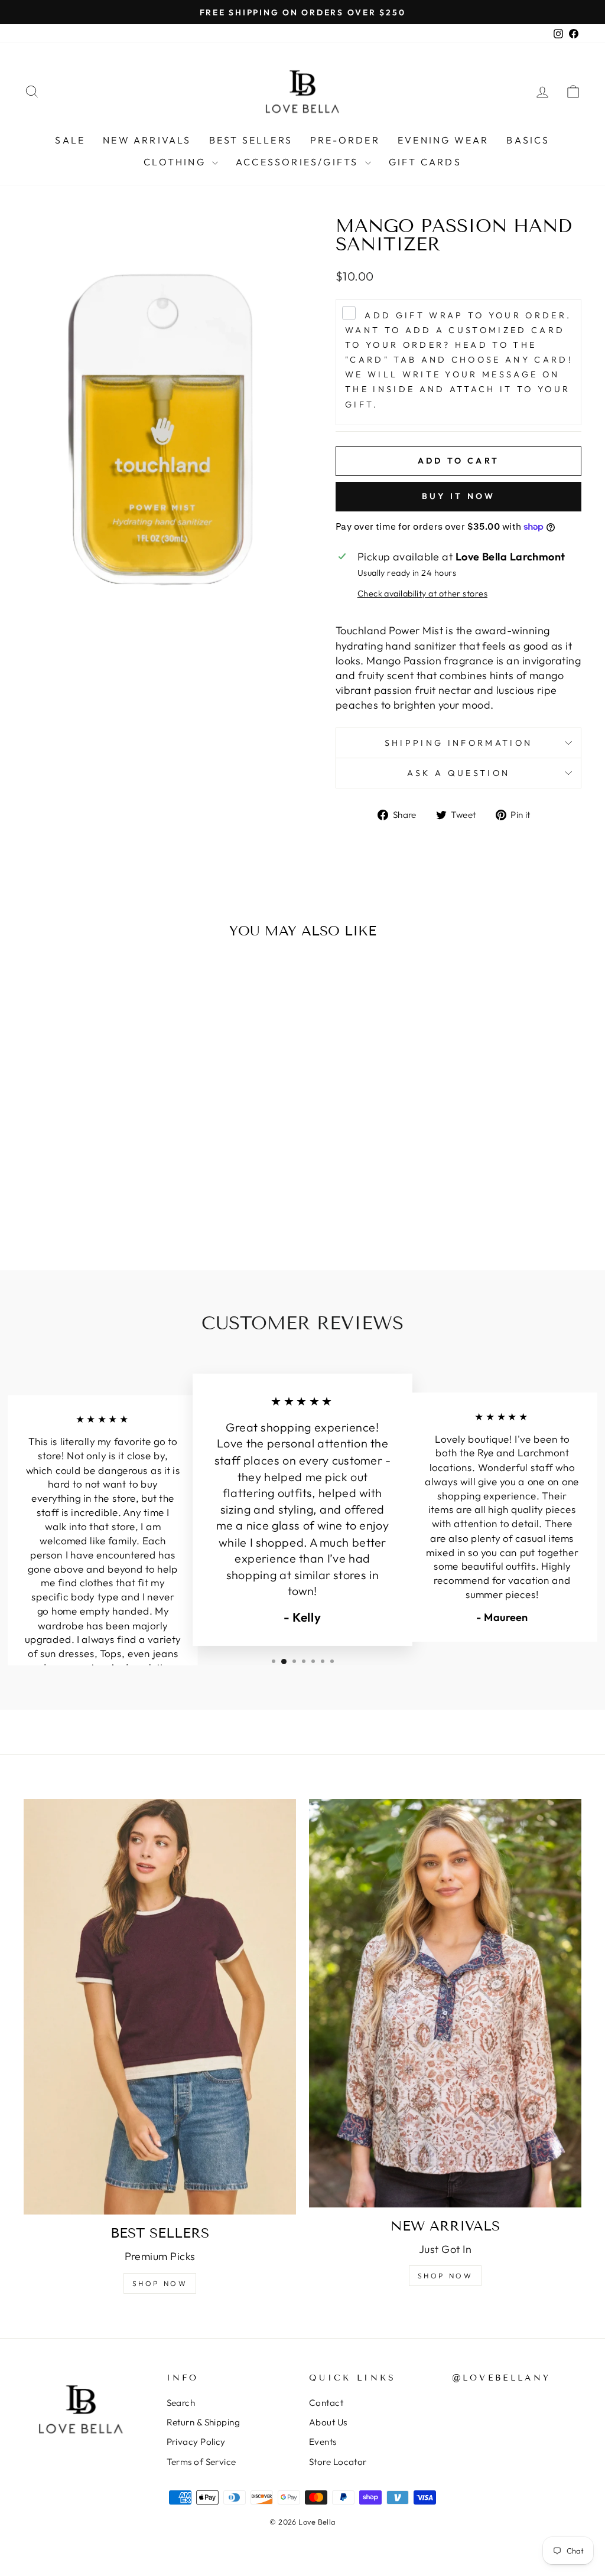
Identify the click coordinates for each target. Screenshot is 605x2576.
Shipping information (458, 743)
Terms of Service (201, 2462)
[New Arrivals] (445, 2003)
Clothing (176, 162)
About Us (328, 2422)
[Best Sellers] (160, 2007)
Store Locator (338, 2462)
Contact (326, 2403)
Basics (528, 140)
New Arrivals (147, 140)
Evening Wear (443, 140)
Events (323, 2442)
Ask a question (458, 773)
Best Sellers (251, 140)
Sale (70, 140)
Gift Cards (425, 162)
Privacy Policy (196, 2442)
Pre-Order (345, 140)
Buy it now (459, 496)
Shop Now (160, 2283)
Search (181, 2403)
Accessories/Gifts (299, 162)
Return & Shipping (204, 2422)
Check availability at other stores (422, 594)
